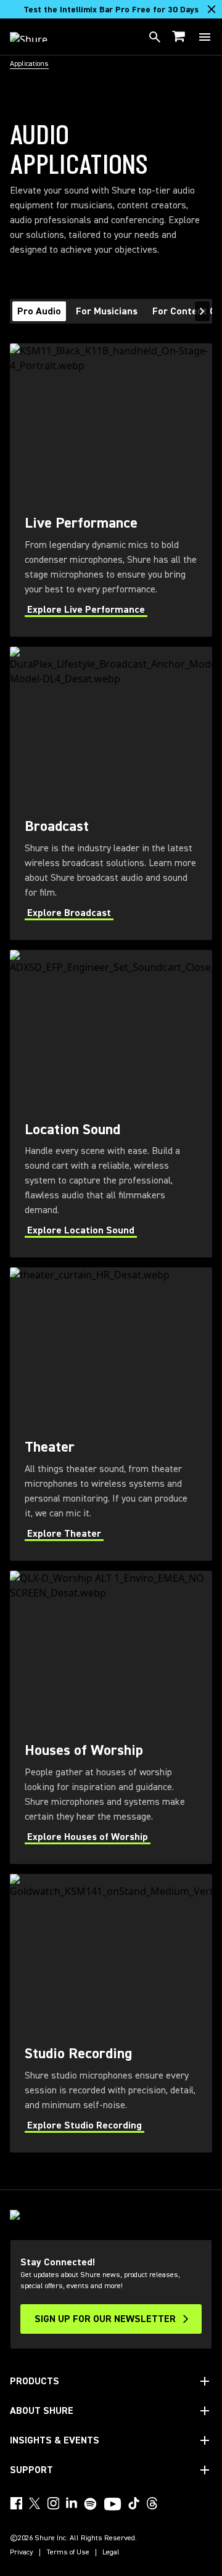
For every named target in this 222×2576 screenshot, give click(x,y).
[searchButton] (155, 37)
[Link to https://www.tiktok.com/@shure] (134, 2503)
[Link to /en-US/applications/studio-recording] (111, 2013)
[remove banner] (212, 9)
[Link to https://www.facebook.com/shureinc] (16, 2503)
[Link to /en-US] (37, 37)
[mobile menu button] (205, 37)
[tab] (39, 311)
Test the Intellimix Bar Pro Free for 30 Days (111, 10)
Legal (111, 2553)
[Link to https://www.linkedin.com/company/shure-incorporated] (72, 2503)
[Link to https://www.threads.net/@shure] (152, 2503)
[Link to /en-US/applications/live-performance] (111, 490)
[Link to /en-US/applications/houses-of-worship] (111, 1717)
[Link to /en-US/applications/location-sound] (111, 1104)
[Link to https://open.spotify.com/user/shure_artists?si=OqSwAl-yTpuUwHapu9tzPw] (91, 2504)
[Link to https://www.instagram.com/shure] (53, 2503)
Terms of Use (68, 2553)
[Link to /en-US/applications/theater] (111, 1414)
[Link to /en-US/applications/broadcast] (111, 793)
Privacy (22, 2553)
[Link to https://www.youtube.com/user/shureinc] (113, 2505)
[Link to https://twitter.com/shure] (35, 2503)
